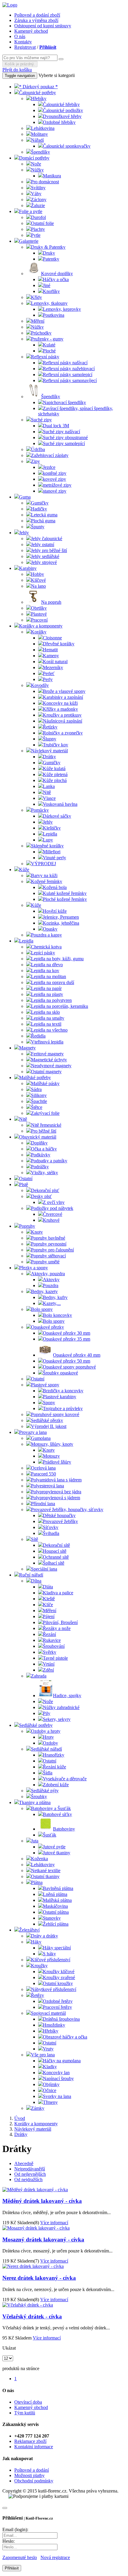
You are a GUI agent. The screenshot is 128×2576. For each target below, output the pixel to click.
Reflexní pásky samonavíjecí (70, 380)
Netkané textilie (46, 1870)
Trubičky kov (56, 745)
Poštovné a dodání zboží (37, 15)
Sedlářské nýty (45, 1791)
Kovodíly (40, 685)
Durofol (38, 217)
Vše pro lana (43, 2055)
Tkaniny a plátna (35, 1802)
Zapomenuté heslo (20, 2557)
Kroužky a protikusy (62, 715)
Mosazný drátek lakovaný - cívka (43, 2240)
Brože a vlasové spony (64, 691)
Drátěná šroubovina (61, 2019)
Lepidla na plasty (47, 994)
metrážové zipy (57, 485)
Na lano (38, 586)
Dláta (48, 1587)
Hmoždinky (54, 2025)
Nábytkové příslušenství (54, 1989)
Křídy (36, 297)
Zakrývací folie (45, 1113)
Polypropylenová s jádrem (56, 1498)
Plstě (24, 1184)
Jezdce (49, 467)
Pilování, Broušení (60, 1622)
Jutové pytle (54, 1847)
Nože (36, 164)
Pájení (49, 1616)
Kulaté (49, 345)
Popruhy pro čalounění (52, 1250)
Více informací (54, 2223)
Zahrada (39, 1676)
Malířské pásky (45, 1083)
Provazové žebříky (60, 1521)
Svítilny (38, 188)
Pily (47, 1713)
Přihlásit (48, 47)
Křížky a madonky (60, 709)
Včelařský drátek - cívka (32, 2316)
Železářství (29, 1930)
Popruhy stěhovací (48, 1256)
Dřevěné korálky (59, 644)
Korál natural (55, 662)
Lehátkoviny (43, 1865)
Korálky (39, 632)
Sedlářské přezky (47, 1420)
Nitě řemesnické (46, 1125)
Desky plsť (41, 1196)
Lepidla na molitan (49, 976)
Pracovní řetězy (57, 2007)
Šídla (48, 1773)
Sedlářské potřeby (36, 1725)
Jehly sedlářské (45, 556)
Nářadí (37, 140)
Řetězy (38, 1995)
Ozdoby (50, 1743)
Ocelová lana (43, 1468)
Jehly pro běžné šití (49, 550)
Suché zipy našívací (61, 432)
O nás (20, 36)
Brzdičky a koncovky (63, 1391)
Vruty (48, 2049)
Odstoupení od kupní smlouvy (43, 26)
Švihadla (51, 1533)
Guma (25, 497)
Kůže (24, 870)
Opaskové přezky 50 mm (67, 1361)
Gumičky (40, 503)
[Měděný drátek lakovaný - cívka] (35, 2190)
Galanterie (29, 241)
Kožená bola (55, 887)
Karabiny (28, 568)
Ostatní (26, 1179)
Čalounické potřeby (38, 93)
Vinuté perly (54, 858)
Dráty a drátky (45, 1936)
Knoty (37, 1232)
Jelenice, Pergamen (61, 917)
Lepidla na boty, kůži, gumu (57, 959)
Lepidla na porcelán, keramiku (60, 1006)
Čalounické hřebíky (61, 104)
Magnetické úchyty (49, 1060)
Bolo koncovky (57, 1315)
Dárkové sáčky (57, 816)
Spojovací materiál (48, 2013)
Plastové (39, 614)
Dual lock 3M (56, 426)
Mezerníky (53, 667)
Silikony (39, 1095)
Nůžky (37, 170)
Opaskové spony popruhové (69, 1367)
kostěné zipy (55, 473)
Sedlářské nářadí (46, 1749)
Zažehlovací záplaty (50, 455)
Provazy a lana (33, 1432)
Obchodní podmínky (34, 2481)
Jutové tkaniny (57, 1853)
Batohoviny (64, 1829)
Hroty (48, 1737)
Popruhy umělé (45, 1262)
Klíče (48, 1605)
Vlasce (49, 798)
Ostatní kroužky (58, 1983)
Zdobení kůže (56, 1785)
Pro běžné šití (44, 1131)
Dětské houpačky (59, 1515)
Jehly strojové (44, 562)
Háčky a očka (56, 279)
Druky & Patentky (48, 247)
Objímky (51, 2084)
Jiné (47, 285)
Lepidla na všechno (49, 1030)
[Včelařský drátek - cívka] (28, 2305)
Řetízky (50, 727)
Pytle (36, 235)
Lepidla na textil (46, 1024)
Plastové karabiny (60, 1397)
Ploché (49, 351)
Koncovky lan (56, 2073)
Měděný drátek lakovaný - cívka (42, 2201)
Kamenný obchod (31, 31)
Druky (49, 253)
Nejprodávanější (30, 2169)
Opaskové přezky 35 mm (67, 1339)
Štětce (37, 1107)
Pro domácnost (45, 182)
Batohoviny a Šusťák (51, 1808)
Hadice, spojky (67, 1695)
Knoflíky (51, 291)
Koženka (39, 1859)
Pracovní (39, 620)
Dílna (36, 1581)
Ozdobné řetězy (58, 2001)
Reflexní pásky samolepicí (68, 375)
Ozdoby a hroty (46, 1731)
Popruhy (27, 1226)
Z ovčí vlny (54, 1202)
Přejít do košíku (17, 70)
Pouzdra (51, 1285)
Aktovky (51, 1280)
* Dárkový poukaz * (38, 87)
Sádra (36, 1089)
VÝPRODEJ (43, 864)
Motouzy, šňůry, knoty (52, 1444)
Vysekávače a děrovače (65, 1779)
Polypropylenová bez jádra (56, 1492)
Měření (38, 321)
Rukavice (52, 1640)
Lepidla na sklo (45, 1012)
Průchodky (41, 333)
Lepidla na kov (45, 971)
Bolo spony (42, 1309)
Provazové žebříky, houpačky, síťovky (67, 1510)
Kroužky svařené (59, 1977)
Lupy (48, 840)
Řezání (49, 1634)
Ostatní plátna (56, 1912)
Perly (48, 679)
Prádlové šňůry (57, 1462)
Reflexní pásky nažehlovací (69, 369)
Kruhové (51, 1220)
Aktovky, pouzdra (48, 1274)
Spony (49, 1403)
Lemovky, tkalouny (49, 303)
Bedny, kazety (44, 1291)
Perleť (49, 673)
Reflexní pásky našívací (65, 363)
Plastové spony (45, 1385)
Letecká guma (44, 515)
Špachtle (39, 1101)
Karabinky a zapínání (63, 697)
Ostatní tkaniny (45, 1876)
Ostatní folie (42, 223)
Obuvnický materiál (38, 1137)
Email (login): (15, 2530)
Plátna (37, 1882)
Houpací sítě (55, 1551)
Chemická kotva (46, 947)
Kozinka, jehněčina (61, 923)
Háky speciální (57, 1948)
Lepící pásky (43, 953)
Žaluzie (38, 205)
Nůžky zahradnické (61, 1707)
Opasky (50, 929)
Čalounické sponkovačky (67, 146)
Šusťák (50, 1835)
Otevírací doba (28, 2402)
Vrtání (49, 1664)
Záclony (39, 200)
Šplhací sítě (54, 1563)
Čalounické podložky (63, 110)
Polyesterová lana (47, 1486)
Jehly (24, 533)
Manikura (52, 176)
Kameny (51, 656)
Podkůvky (41, 1155)
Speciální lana (44, 1569)
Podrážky (40, 1167)
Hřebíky (39, 98)
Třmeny (50, 2102)
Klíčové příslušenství (51, 1960)
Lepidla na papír (46, 988)
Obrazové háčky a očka (65, 2037)
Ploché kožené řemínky (65, 899)
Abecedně (24, 2163)
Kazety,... (52, 1303)
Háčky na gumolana (62, 2061)
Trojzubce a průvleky (63, 1408)
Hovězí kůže (55, 911)
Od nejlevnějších (30, 2174)
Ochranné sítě (56, 1557)
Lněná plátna (55, 1894)
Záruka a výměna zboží (36, 20)
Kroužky (39, 1966)
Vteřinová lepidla (47, 1042)
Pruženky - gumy (47, 339)
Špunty (38, 527)
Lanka (49, 786)
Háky (36, 1942)
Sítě (35, 1539)
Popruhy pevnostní (49, 1244)
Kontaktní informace (34, 2447)
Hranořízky (54, 1755)
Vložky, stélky (45, 1173)
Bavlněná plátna (58, 1888)
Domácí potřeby (34, 158)
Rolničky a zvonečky (63, 733)
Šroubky (39, 1797)
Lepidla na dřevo (47, 965)
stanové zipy (55, 491)
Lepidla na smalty (48, 1018)
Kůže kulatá (54, 768)
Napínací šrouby (58, 2078)
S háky (49, 1954)
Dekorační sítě (56, 1545)
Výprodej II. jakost (49, 1426)
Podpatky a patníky (49, 1161)
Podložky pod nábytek (52, 1208)
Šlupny (50, 739)
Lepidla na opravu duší (53, 982)
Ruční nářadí (31, 1575)
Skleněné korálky (47, 846)
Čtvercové (53, 1214)
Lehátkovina (43, 128)
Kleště (49, 1599)
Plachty (38, 229)
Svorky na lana (57, 2096)
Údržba (38, 449)
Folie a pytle (31, 211)
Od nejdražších (28, 2179)
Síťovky (51, 1527)
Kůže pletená (55, 774)
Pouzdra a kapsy (46, 935)
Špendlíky (40, 152)
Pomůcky (40, 810)
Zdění (48, 1670)
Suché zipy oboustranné (65, 438)
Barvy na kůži (44, 875)
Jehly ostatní (43, 544)
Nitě (47, 792)
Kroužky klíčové (59, 1972)
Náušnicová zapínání (63, 721)
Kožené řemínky (47, 881)
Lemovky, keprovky (62, 309)
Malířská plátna (57, 1900)
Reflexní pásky (45, 357)
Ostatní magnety (46, 1072)
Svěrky (50, 1652)
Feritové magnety (47, 1054)
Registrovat (25, 47)
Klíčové (38, 580)
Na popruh (51, 602)
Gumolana (41, 1438)
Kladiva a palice (58, 1593)
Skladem (25, 2223)
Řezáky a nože (57, 1628)
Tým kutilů (25, 2413)
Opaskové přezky (47, 1327)
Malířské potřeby (35, 1077)
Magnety (27, 1048)
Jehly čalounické (47, 539)
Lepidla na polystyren (51, 1000)
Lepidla (50, 834)
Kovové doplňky (57, 273)
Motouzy (51, 1456)
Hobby (38, 574)
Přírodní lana (43, 1504)
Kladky (50, 2067)
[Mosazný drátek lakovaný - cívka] (36, 2228)
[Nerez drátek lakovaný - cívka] (33, 2266)
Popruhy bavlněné (48, 1238)
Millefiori (52, 852)
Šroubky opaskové (60, 1373)
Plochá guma (43, 521)
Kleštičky (52, 828)
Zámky (38, 2108)
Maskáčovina (55, 1906)
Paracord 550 (43, 1474)
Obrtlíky (39, 608)
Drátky (49, 757)
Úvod (20, 2118)
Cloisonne (52, 638)
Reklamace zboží (30, 2441)
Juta (35, 1841)
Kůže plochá (55, 780)
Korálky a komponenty (41, 626)
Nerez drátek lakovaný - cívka (39, 2278)
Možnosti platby (29, 2475)
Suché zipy (41, 420)
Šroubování (54, 1646)
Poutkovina (54, 315)
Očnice (50, 2090)
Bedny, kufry (55, 1297)
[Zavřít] (5, 2508)
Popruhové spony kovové (55, 1414)
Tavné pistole (55, 1658)
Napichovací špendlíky (64, 402)
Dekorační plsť (45, 1190)
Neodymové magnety (51, 1066)
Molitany (39, 134)
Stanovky (52, 1918)
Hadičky (39, 509)
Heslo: (8, 2541)
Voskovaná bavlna (60, 804)
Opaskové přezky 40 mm (77, 1355)
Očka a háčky (44, 1149)
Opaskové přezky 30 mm (67, 1333)
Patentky (51, 259)
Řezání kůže (54, 1767)
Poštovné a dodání (32, 2470)
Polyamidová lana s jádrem (56, 1480)
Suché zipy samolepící (64, 443)
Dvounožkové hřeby (62, 116)
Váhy (36, 194)
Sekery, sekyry (57, 1719)
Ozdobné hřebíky (59, 122)
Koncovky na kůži (60, 703)
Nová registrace (55, 2557)
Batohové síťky (57, 1814)
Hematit (50, 650)
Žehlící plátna (56, 1924)
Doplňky (39, 1143)
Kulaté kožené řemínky (65, 893)
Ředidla (38, 1036)
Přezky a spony (33, 1268)
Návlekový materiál (49, 751)
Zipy (35, 461)
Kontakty (23, 42)
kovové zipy (54, 479)
